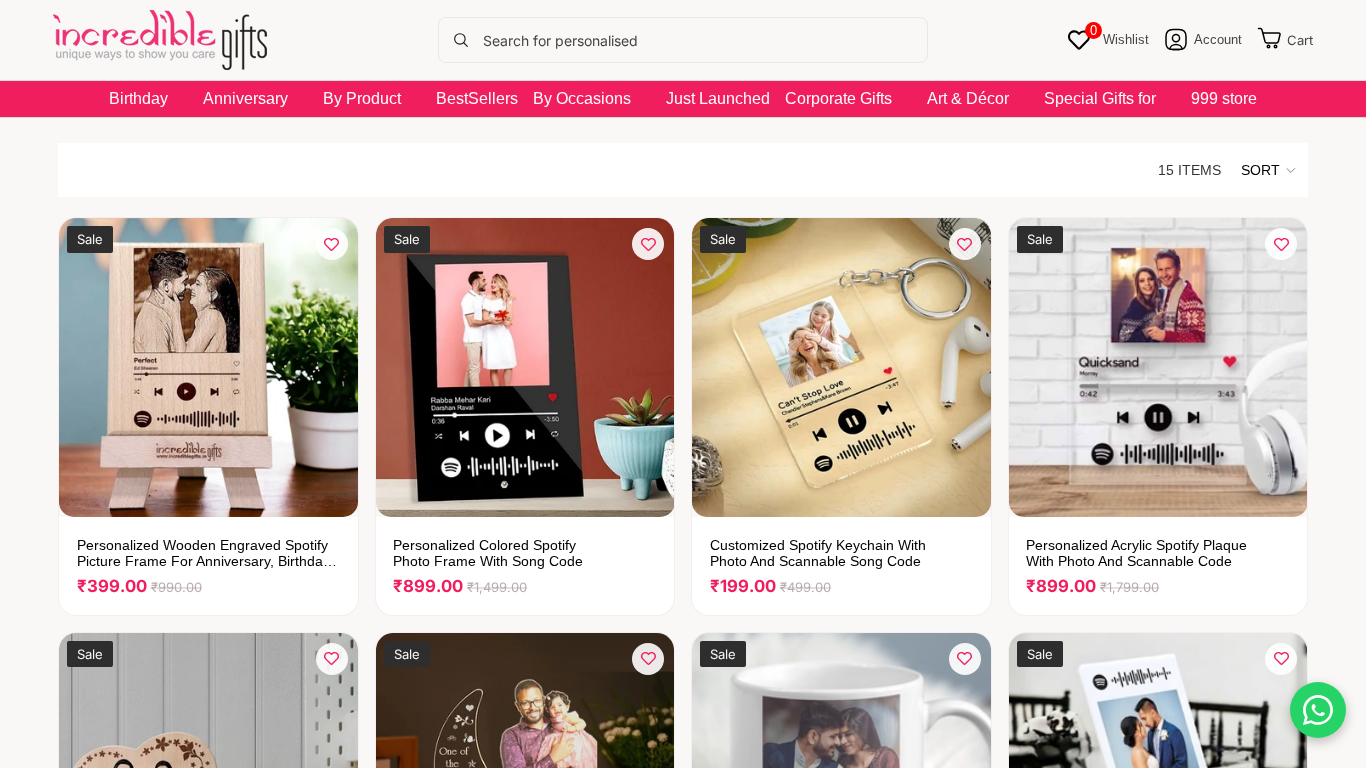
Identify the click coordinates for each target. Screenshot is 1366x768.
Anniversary (245, 98)
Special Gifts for (1100, 98)
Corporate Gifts (838, 98)
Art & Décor (968, 98)
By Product (362, 98)
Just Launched (718, 98)
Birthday (138, 98)
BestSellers (477, 98)
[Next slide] (328, 368)
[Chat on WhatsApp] (1318, 710)
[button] (1269, 170)
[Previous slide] (89, 368)
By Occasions (582, 98)
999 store (1224, 98)
